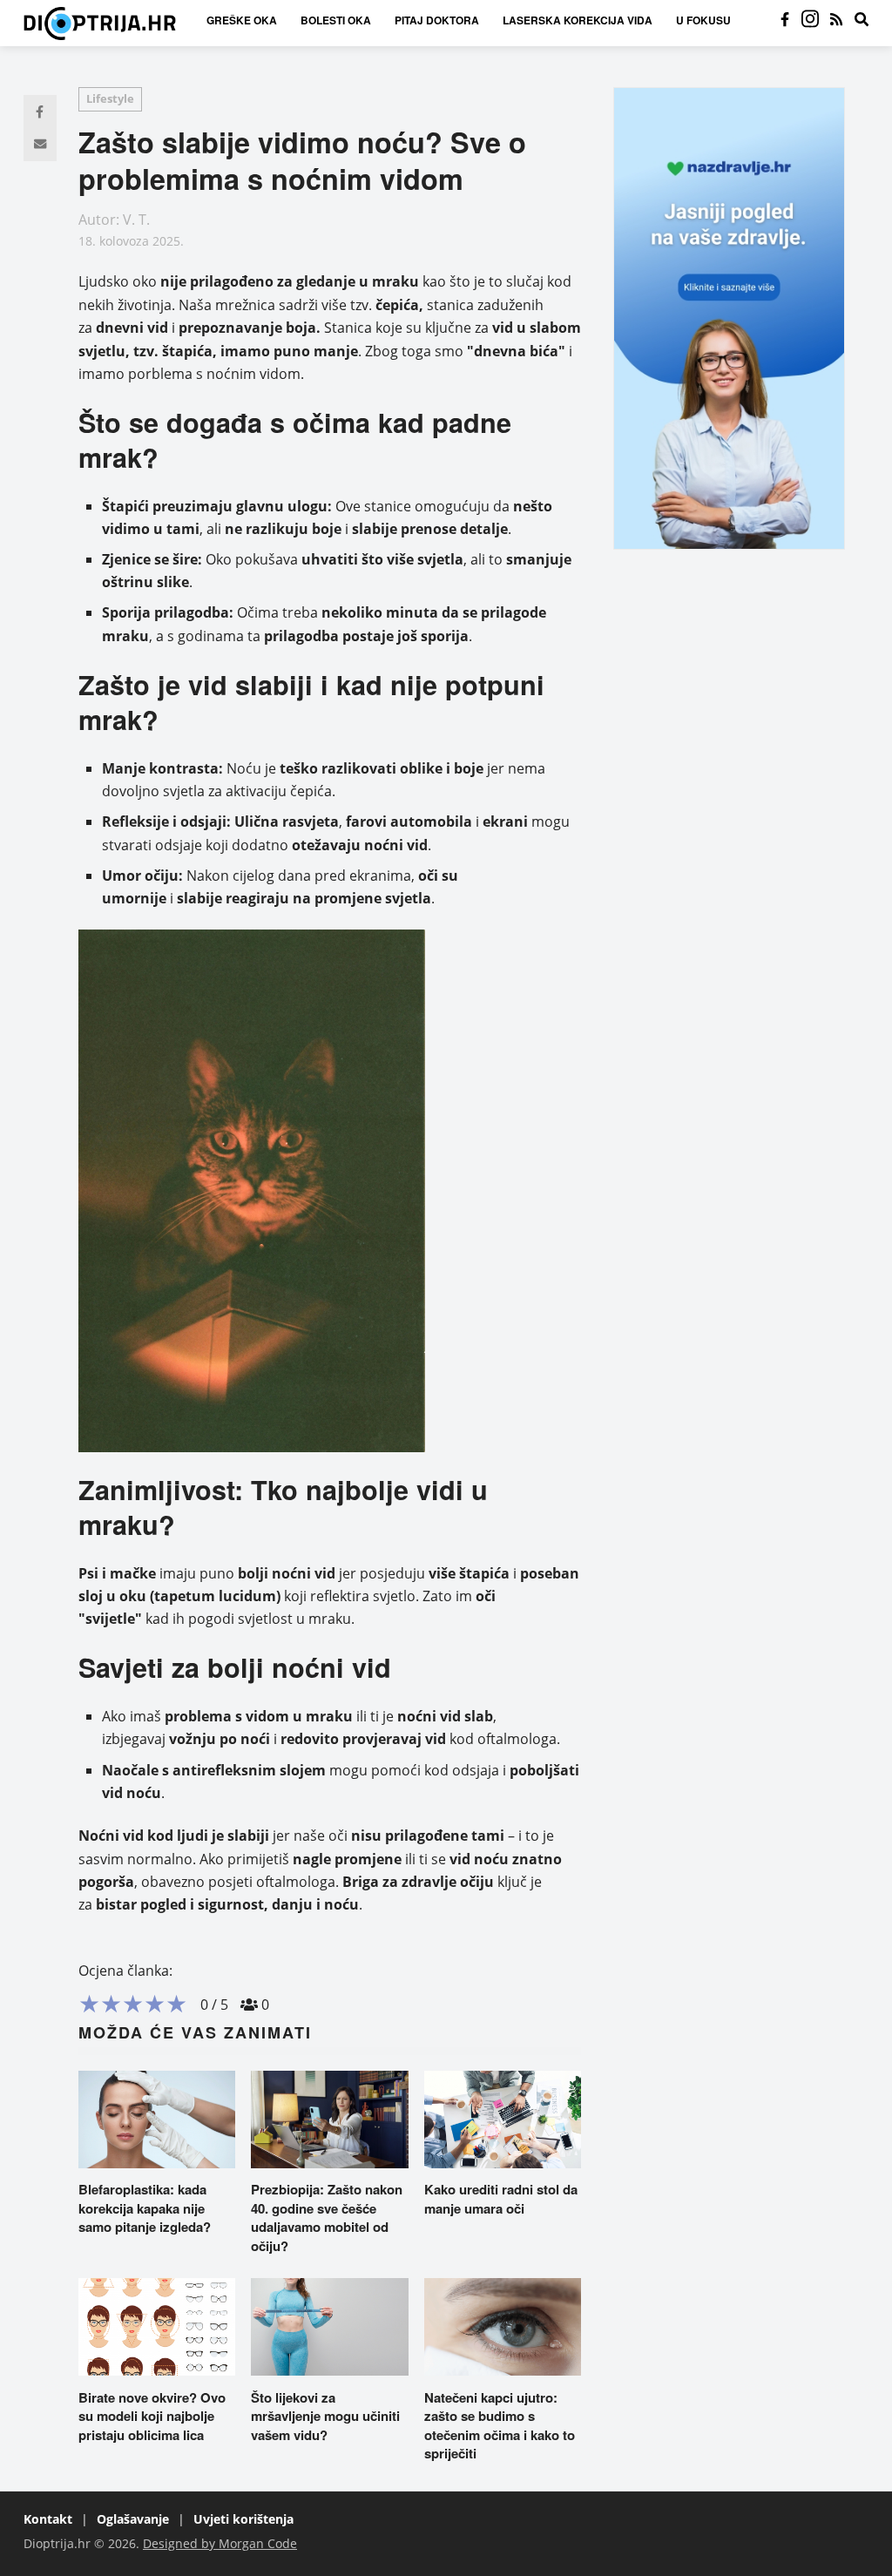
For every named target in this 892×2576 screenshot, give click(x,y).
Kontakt (48, 2519)
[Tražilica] (862, 20)
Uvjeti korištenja (243, 2519)
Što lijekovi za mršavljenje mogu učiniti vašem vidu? (325, 2416)
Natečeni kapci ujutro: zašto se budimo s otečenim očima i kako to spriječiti (500, 2426)
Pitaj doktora (437, 20)
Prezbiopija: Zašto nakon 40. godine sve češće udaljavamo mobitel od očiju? (327, 2218)
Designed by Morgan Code (220, 2543)
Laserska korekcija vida (578, 20)
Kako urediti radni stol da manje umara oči (501, 2199)
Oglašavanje (133, 2519)
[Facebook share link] (785, 20)
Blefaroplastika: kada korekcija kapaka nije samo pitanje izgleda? (145, 2208)
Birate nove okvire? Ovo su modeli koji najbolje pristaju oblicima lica (152, 2416)
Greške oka (242, 20)
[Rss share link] (836, 20)
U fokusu (703, 20)
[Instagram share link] (810, 20)
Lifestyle (110, 98)
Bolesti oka (336, 20)
